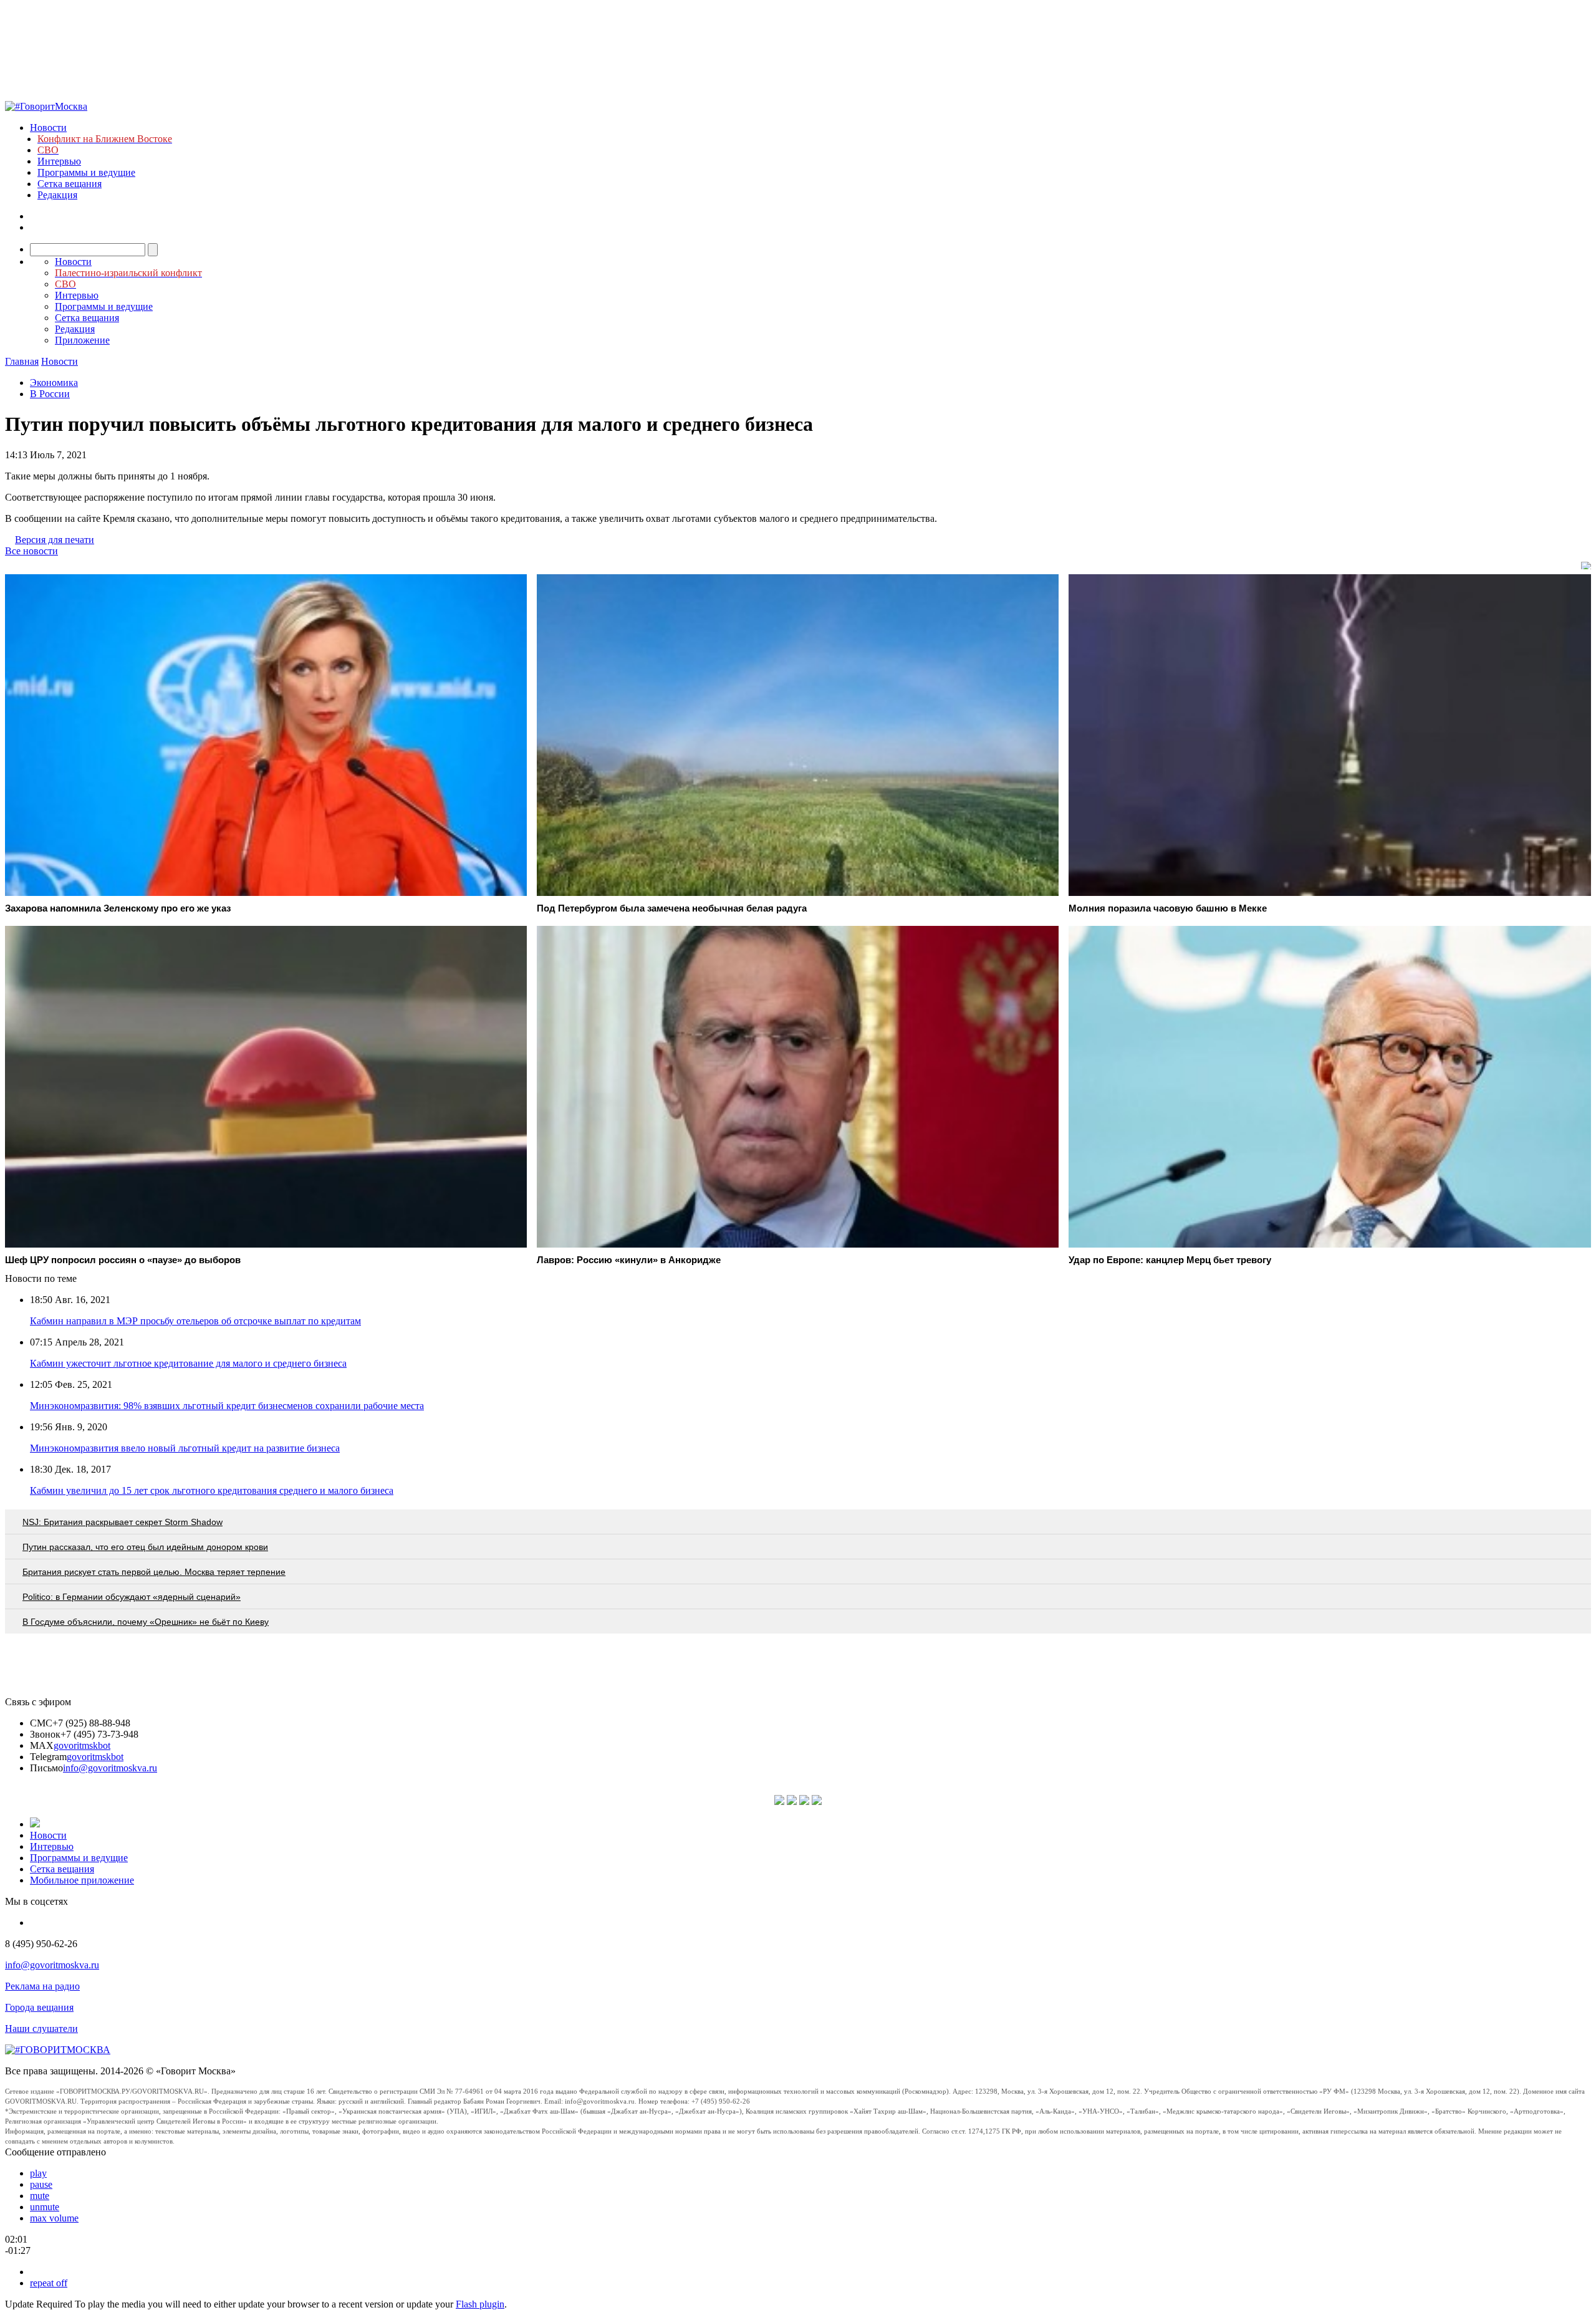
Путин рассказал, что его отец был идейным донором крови (145, 1547)
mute (40, 2196)
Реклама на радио (42, 1986)
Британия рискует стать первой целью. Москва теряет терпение (154, 1572)
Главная (22, 361)
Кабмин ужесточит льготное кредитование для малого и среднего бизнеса (188, 1363)
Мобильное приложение (82, 1880)
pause (41, 2184)
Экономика (54, 383)
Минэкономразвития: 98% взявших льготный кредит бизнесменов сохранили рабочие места (227, 1406)
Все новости (31, 551)
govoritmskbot (82, 1745)
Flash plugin (480, 2304)
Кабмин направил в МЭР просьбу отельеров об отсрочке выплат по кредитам (195, 1321)
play (38, 2173)
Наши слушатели (41, 2029)
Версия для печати (55, 540)
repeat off (49, 2283)
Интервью (59, 161)
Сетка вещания (70, 184)
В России (50, 394)
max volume (54, 2218)
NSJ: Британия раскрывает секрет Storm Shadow (123, 1522)
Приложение (82, 340)
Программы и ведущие (86, 172)
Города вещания (39, 2007)
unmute (45, 2207)
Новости (48, 128)
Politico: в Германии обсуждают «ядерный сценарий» (132, 1597)
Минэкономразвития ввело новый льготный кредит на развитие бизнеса (185, 1448)
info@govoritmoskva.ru (110, 1768)
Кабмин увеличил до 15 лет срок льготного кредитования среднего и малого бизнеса (212, 1490)
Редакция (57, 195)
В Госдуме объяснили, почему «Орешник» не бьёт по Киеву (146, 1622)
